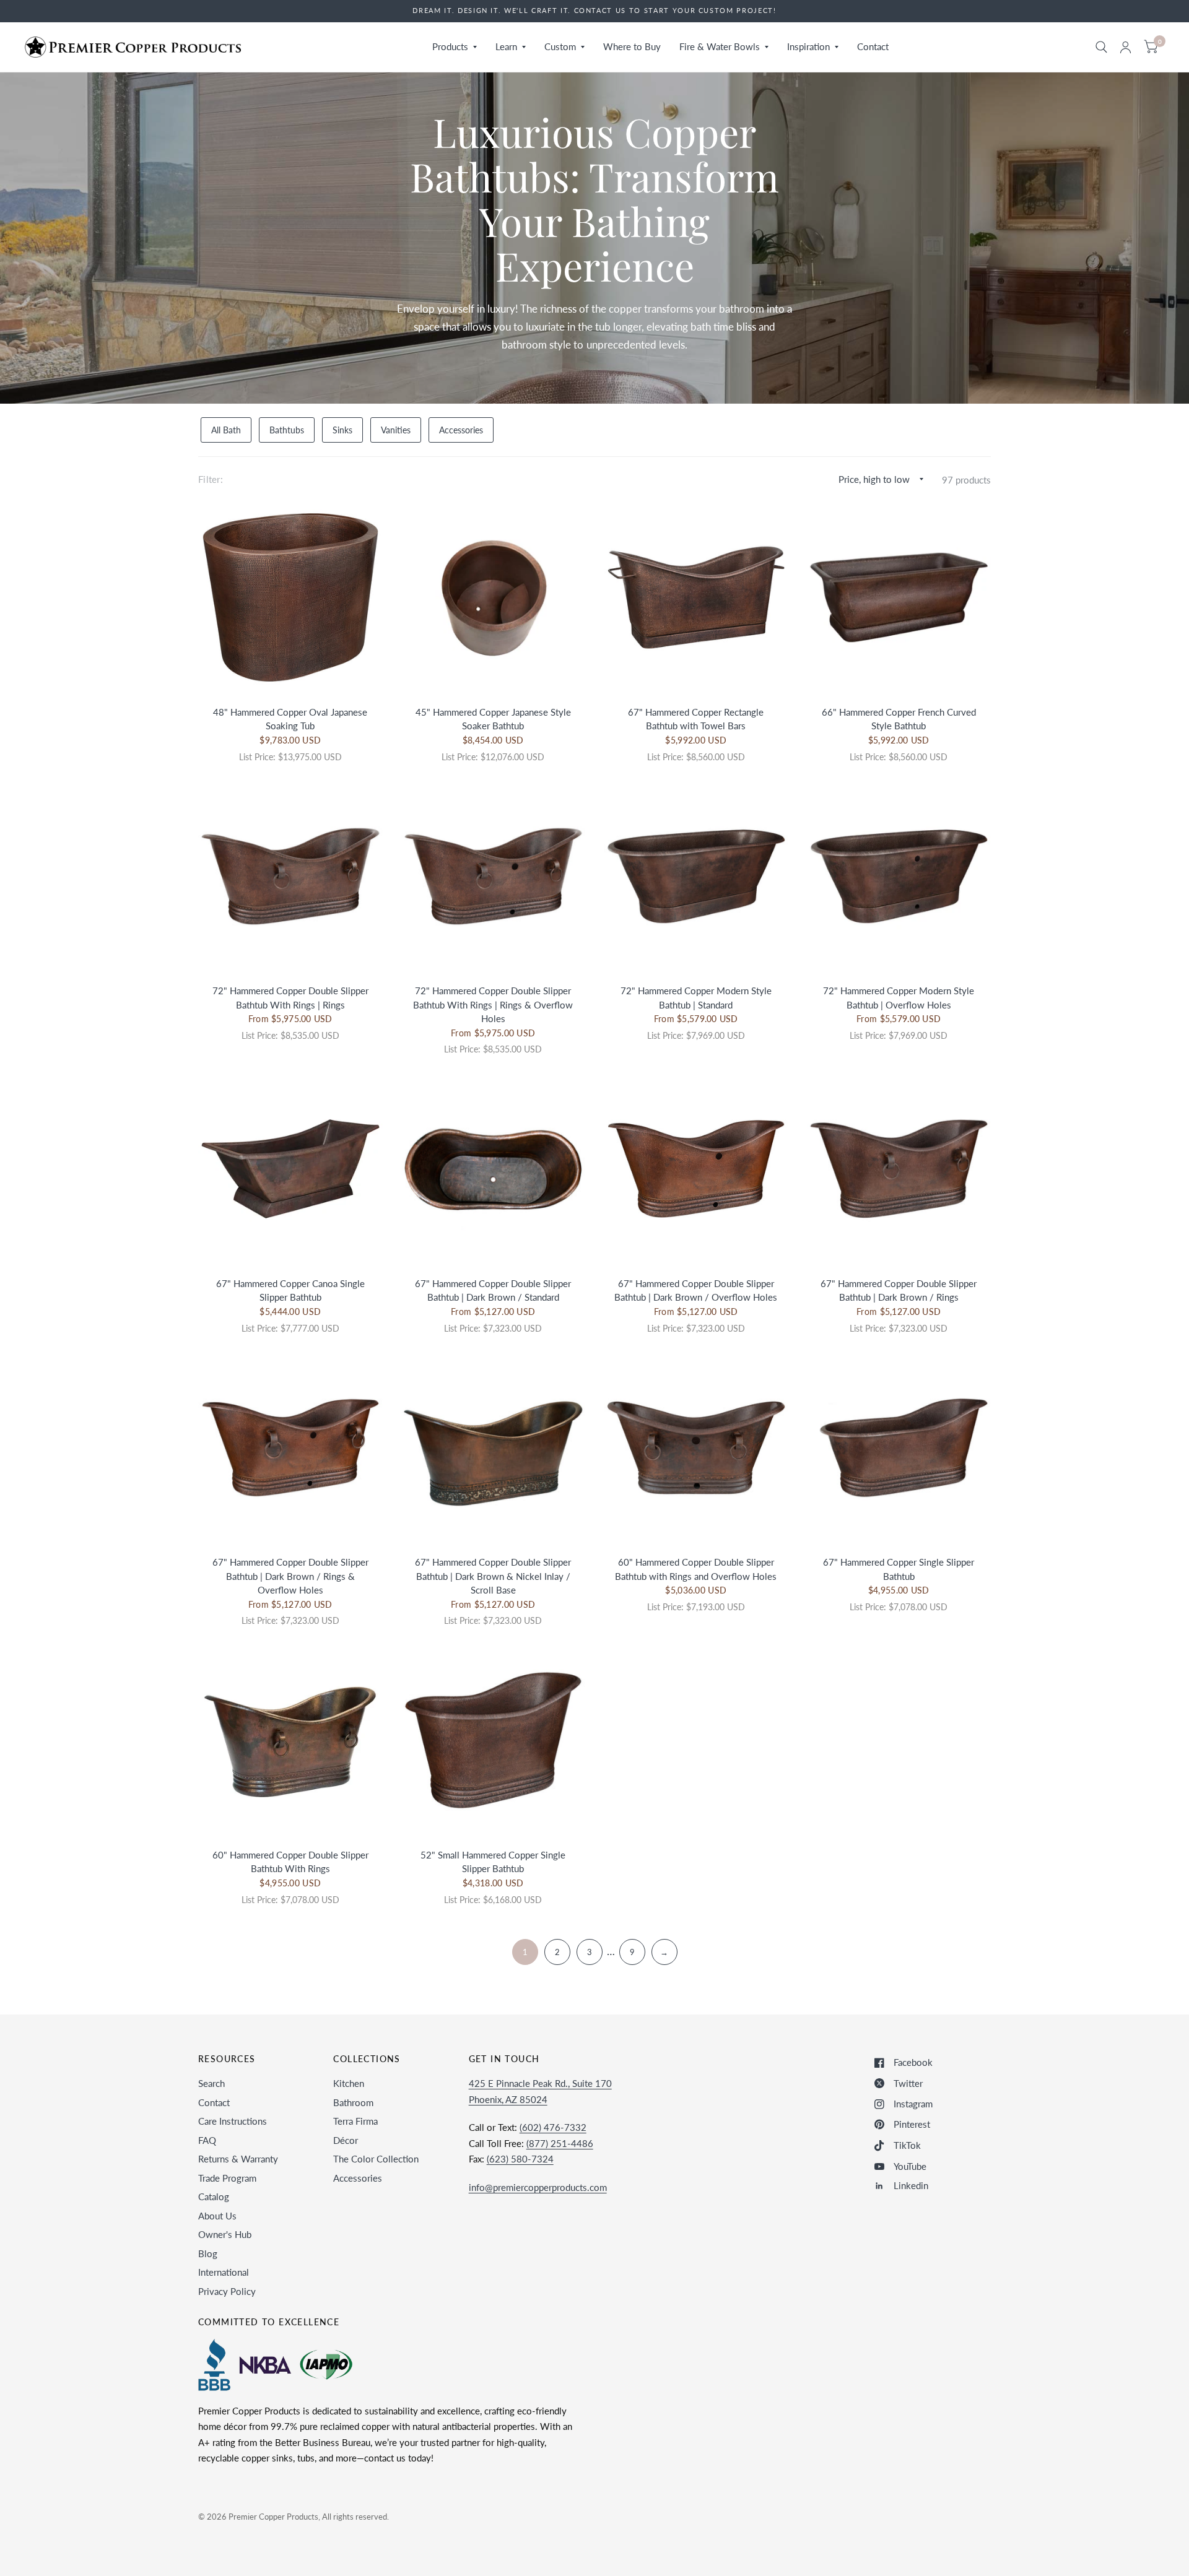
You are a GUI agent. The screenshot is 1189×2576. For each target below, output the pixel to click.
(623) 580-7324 (520, 2159)
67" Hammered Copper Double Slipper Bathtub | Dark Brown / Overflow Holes (696, 1290)
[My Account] (1126, 47)
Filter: (211, 479)
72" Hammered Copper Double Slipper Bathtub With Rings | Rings (290, 998)
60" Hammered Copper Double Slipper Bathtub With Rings (290, 1862)
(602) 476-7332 (553, 2127)
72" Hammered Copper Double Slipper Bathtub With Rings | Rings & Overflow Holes (493, 1004)
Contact (873, 46)
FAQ (207, 2140)
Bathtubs (287, 430)
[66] (899, 597)
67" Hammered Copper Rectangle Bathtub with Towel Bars (696, 719)
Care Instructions (233, 2121)
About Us (217, 2216)
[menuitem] (455, 47)
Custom (560, 46)
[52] (494, 1740)
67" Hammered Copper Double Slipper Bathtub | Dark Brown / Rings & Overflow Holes (290, 1576)
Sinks (342, 430)
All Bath (226, 430)
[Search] (1101, 47)
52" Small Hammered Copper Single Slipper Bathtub (493, 1862)
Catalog (214, 2197)
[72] (290, 877)
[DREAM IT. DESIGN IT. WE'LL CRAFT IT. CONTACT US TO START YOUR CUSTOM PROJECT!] (594, 11)
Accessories (461, 430)
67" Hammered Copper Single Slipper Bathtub (899, 1569)
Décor (346, 2140)
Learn (506, 46)
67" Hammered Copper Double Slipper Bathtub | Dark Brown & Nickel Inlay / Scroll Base (493, 1576)
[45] (494, 597)
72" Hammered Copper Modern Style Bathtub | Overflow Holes (899, 998)
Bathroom (353, 2102)
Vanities (396, 430)
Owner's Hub (225, 2234)
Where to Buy (632, 46)
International (224, 2272)
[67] (696, 597)
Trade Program (227, 2178)
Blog (208, 2253)
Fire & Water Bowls (720, 46)
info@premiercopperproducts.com (538, 2187)
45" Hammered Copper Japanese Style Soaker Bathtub (493, 719)
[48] (290, 597)
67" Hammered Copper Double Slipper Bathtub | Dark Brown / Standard (493, 1290)
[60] (696, 1448)
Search (211, 2083)
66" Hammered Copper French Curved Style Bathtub (899, 719)
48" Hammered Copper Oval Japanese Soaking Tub (290, 719)
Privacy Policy (227, 2291)
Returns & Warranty (238, 2159)
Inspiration (808, 46)
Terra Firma (355, 2121)
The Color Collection (376, 2159)
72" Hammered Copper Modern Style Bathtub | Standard (696, 998)
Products (450, 46)
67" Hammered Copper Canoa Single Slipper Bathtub (290, 1290)
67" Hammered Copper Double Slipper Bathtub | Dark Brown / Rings (899, 1290)
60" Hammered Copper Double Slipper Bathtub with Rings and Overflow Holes (696, 1569)
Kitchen (349, 2083)
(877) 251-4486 (560, 2143)
